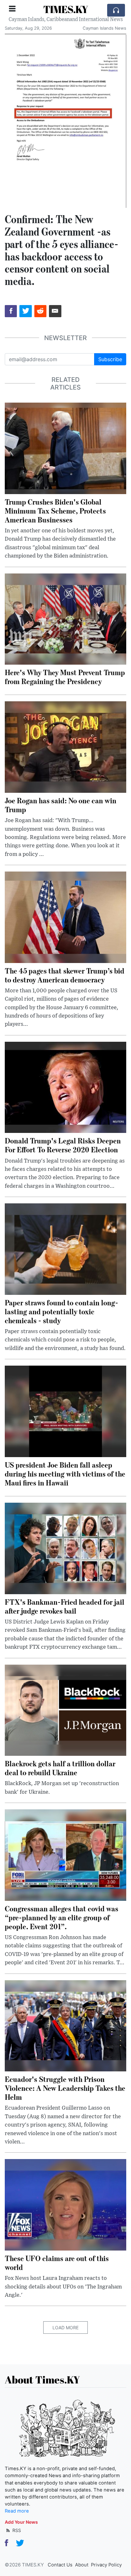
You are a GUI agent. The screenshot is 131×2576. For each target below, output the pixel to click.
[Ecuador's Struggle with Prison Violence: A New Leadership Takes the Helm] (65, 2025)
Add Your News (21, 2522)
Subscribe (110, 359)
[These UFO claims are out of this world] (65, 2204)
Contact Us (60, 2565)
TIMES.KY (66, 9)
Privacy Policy (106, 2565)
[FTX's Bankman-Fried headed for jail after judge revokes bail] (65, 1548)
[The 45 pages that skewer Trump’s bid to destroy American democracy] (65, 917)
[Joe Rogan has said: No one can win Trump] (65, 747)
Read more (17, 2511)
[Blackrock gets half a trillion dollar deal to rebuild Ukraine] (65, 1710)
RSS (16, 2530)
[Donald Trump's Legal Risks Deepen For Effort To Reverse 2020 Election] (65, 1087)
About (82, 2565)
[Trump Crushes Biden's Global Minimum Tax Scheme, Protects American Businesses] (65, 448)
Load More (65, 2328)
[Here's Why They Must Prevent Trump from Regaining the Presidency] (65, 618)
